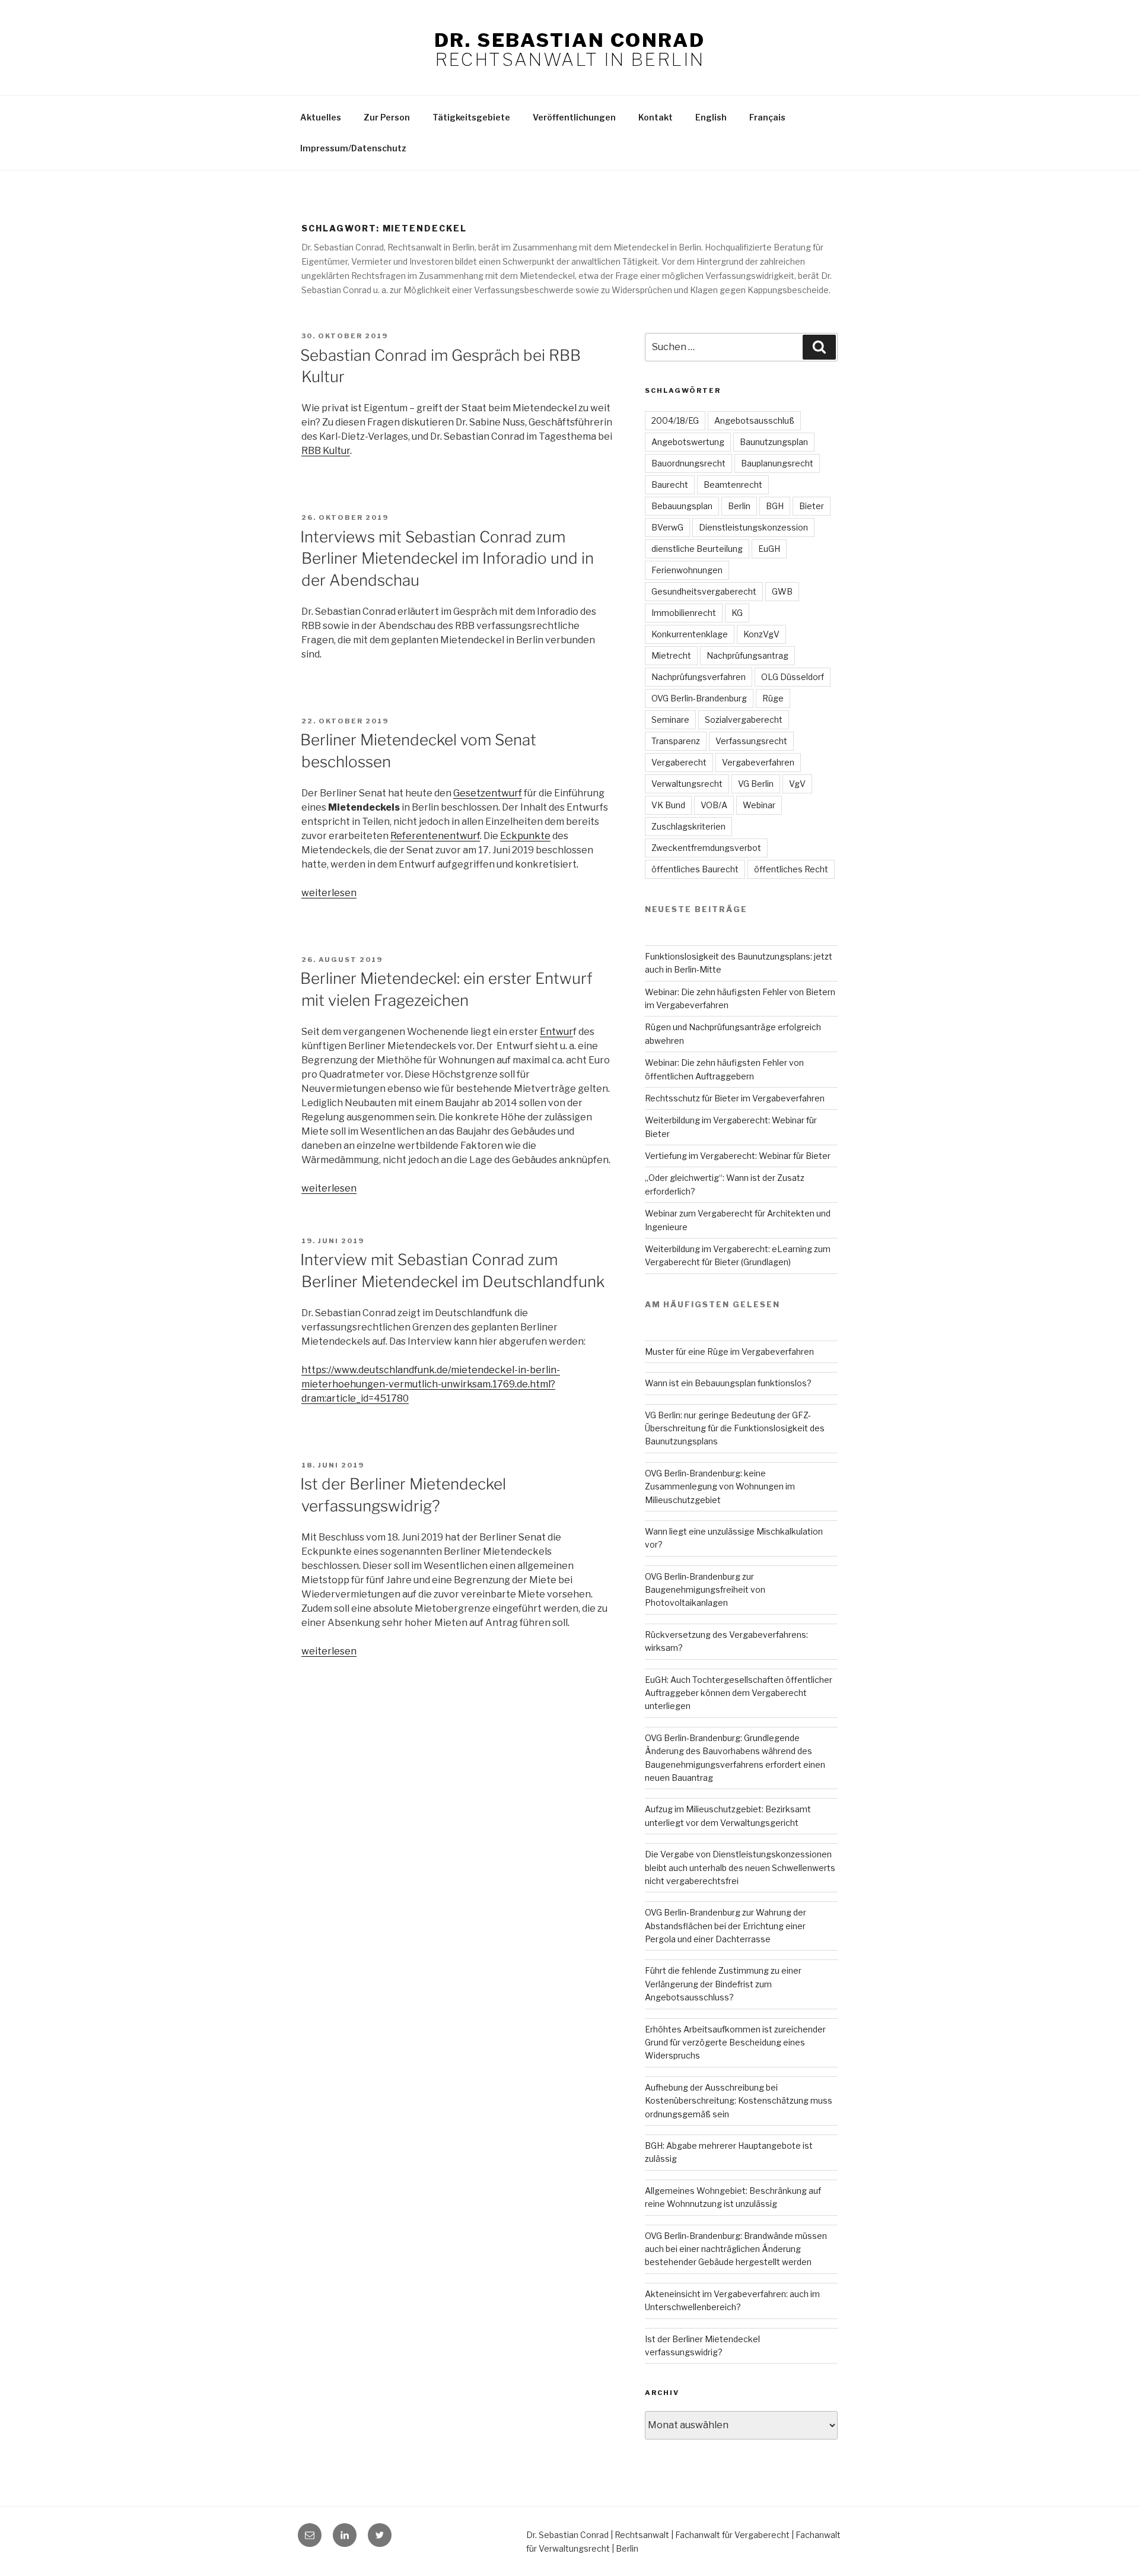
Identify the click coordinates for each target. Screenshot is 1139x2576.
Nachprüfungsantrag (747, 655)
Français (767, 117)
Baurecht (670, 485)
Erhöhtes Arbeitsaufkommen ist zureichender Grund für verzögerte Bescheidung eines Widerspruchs (735, 2043)
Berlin (739, 506)
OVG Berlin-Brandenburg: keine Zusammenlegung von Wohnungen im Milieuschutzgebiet (720, 1486)
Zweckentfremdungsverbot (706, 848)
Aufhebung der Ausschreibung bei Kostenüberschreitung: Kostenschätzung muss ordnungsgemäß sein (739, 2101)
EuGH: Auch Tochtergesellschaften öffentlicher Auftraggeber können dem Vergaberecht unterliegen (739, 1693)
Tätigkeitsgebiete (471, 117)
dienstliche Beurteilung (697, 549)
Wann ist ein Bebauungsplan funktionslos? (728, 1383)
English (711, 117)
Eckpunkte (525, 836)
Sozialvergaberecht (744, 720)
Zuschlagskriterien (688, 826)
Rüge (773, 698)
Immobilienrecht (684, 613)
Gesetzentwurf (488, 793)
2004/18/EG (675, 420)
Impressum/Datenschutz (353, 148)
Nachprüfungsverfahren (699, 677)
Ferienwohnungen (687, 570)
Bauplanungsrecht (777, 463)
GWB (782, 591)
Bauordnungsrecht (688, 463)
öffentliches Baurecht (695, 869)
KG (737, 613)
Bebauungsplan (682, 506)
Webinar (759, 805)
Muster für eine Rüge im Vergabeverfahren (729, 1351)
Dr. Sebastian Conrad (569, 40)
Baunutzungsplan (774, 442)
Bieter (812, 506)
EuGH (769, 549)
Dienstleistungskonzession (753, 527)
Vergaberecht (679, 762)
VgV (797, 784)
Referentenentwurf (435, 836)
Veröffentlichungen (574, 117)
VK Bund (668, 805)
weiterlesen (329, 893)
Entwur (556, 1032)
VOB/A (714, 805)
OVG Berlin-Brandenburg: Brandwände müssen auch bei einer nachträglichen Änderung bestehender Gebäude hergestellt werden (736, 2249)
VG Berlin (756, 784)
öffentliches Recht (791, 869)
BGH (775, 506)
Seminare (670, 720)
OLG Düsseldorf (793, 677)
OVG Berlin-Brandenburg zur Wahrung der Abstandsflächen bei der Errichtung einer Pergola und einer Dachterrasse (726, 1926)
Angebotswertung (688, 442)
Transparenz (676, 741)
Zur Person (387, 117)
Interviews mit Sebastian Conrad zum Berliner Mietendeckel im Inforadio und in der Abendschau (447, 558)
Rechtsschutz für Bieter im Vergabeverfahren (735, 1098)
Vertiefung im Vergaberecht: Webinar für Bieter (738, 1156)
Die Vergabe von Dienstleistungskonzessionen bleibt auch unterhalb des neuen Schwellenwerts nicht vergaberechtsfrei (740, 1867)
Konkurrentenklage (690, 634)
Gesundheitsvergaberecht (704, 591)
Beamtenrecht (733, 485)
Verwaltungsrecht (687, 784)
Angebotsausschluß (754, 420)
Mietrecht (671, 655)
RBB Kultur (326, 451)
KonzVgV (761, 634)
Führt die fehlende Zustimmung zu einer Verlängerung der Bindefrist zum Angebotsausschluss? (723, 1984)
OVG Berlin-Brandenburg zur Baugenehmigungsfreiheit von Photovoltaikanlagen (705, 1590)
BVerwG (667, 527)
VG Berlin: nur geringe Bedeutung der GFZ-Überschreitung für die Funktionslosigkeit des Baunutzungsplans (735, 1428)
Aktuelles (321, 117)
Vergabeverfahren (758, 762)
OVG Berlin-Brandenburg (699, 698)
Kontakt (656, 117)
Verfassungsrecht (751, 741)
